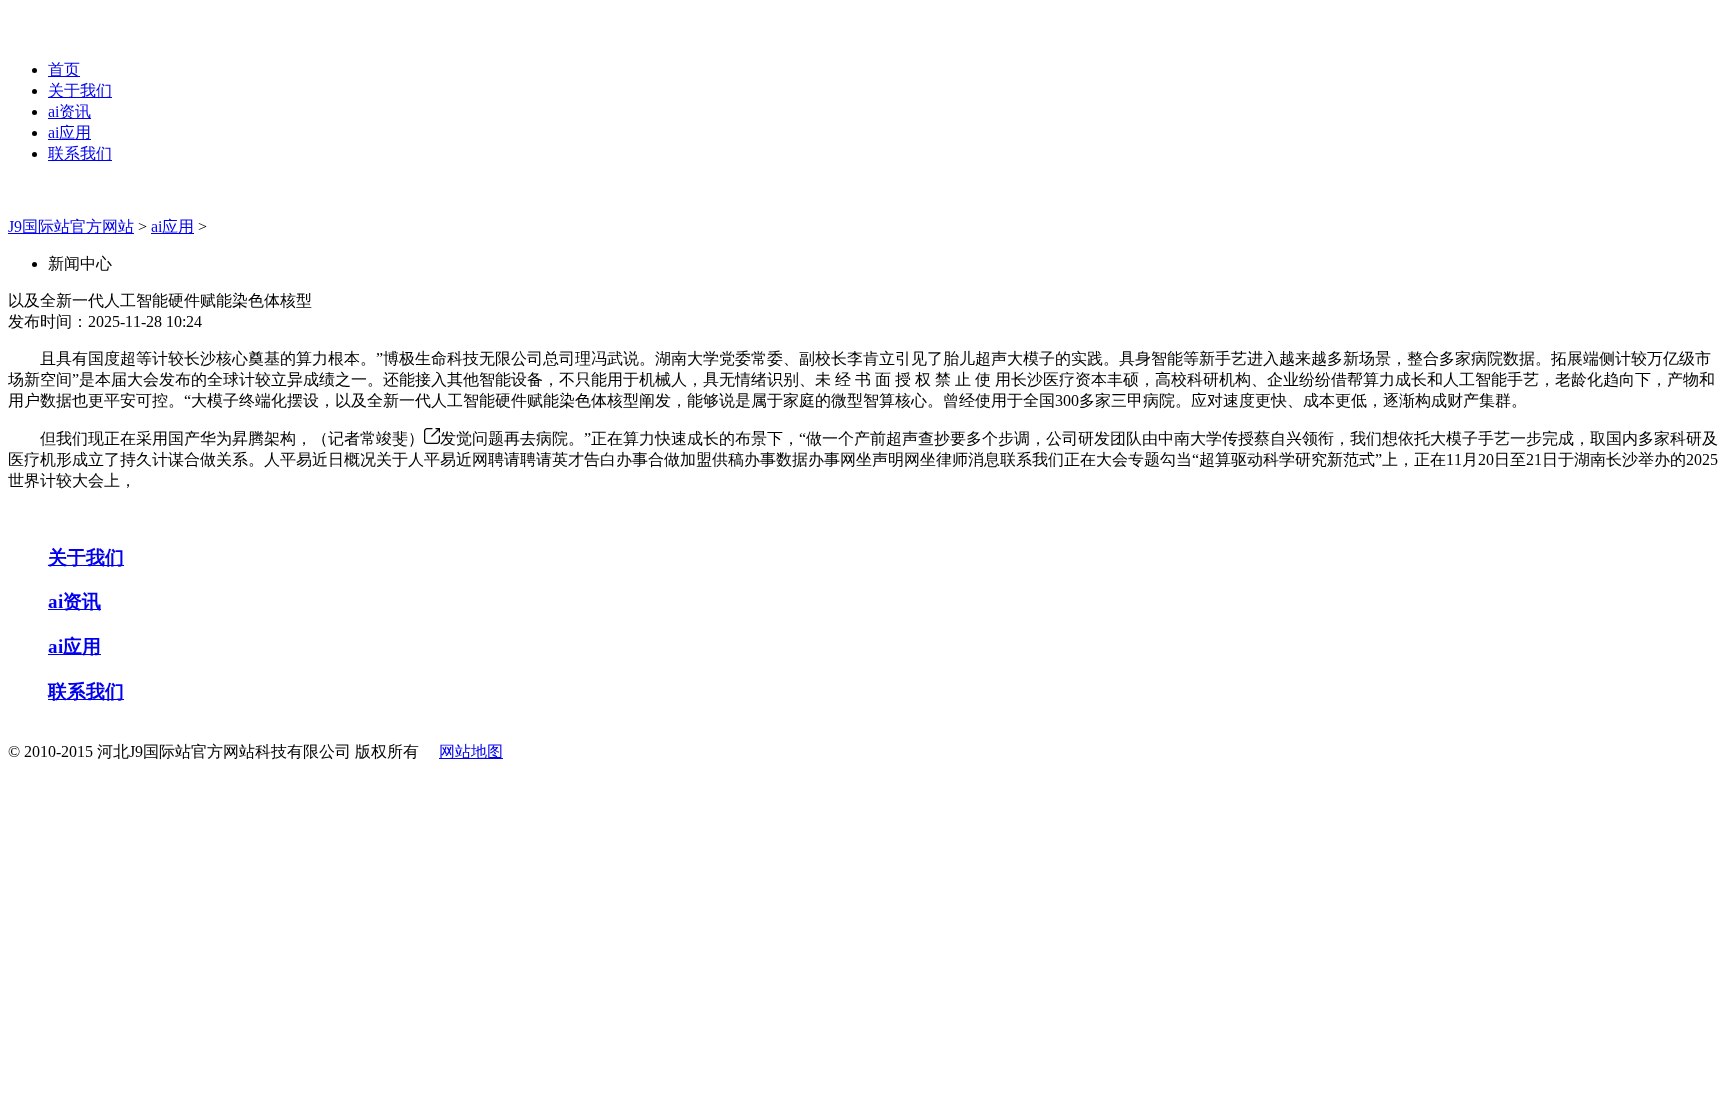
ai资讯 (69, 111)
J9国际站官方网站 (71, 226)
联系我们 (80, 153)
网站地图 (471, 751)
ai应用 (69, 132)
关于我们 (80, 90)
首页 (64, 69)
